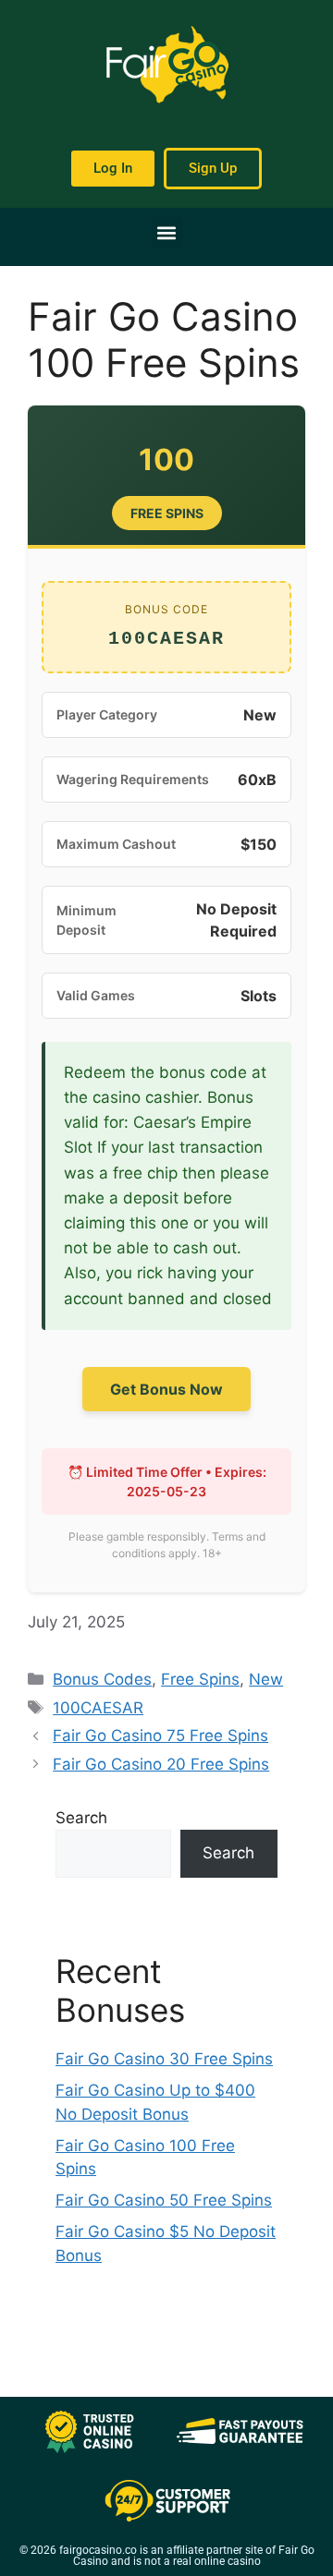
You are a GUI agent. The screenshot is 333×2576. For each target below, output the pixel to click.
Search (81, 1818)
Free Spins (200, 1679)
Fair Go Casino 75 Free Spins (160, 1735)
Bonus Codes (102, 1679)
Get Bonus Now (166, 1389)
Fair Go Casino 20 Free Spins (161, 1764)
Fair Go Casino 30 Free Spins (164, 2059)
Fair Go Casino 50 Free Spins (164, 2200)
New (266, 1679)
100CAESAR (98, 1708)
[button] (167, 232)
